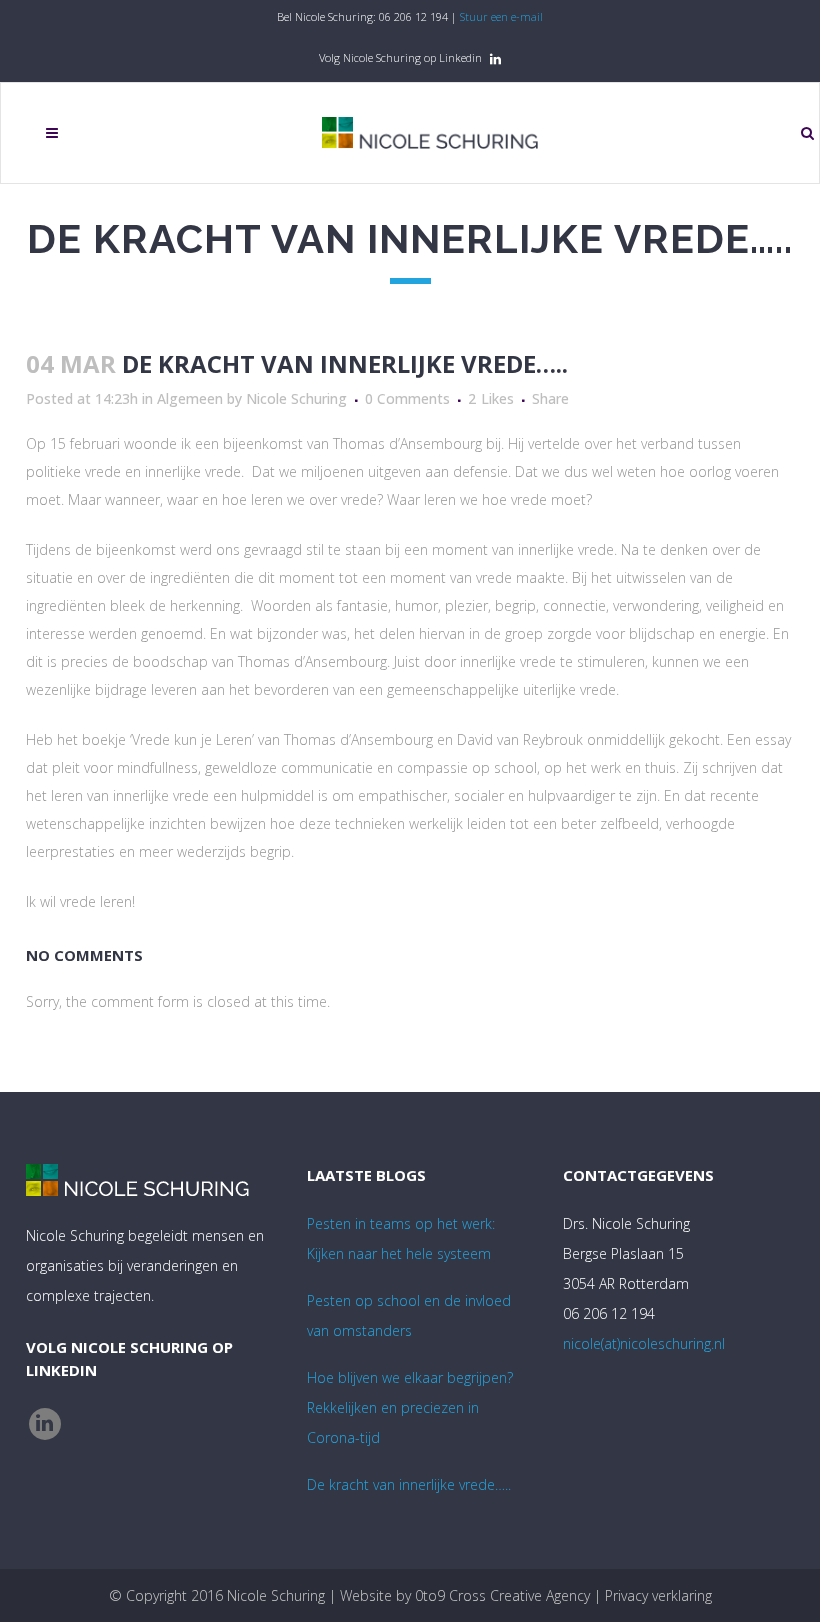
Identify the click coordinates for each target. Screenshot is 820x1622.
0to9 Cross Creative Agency (502, 1595)
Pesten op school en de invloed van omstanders (409, 1315)
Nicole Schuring (296, 398)
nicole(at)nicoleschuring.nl (644, 1343)
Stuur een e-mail (501, 16)
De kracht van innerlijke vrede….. (409, 1484)
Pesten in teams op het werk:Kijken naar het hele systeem (401, 1238)
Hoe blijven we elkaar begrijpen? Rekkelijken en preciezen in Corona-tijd (410, 1407)
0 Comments (407, 398)
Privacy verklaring (658, 1595)
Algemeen (190, 398)
